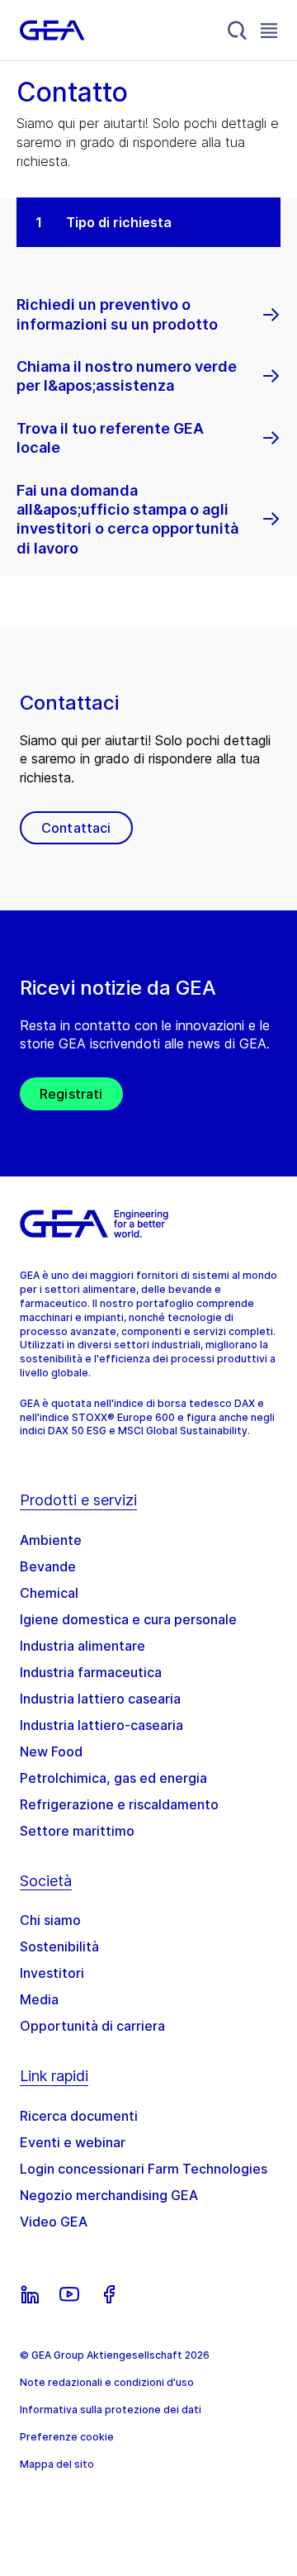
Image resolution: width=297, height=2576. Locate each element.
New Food (51, 1751)
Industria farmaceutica (91, 1672)
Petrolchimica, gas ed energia (113, 1778)
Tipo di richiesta (119, 222)
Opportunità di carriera (92, 2026)
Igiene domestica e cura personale (128, 1619)
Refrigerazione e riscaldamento (119, 1804)
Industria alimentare (82, 1646)
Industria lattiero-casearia (101, 1725)
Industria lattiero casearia (100, 1699)
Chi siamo (50, 1920)
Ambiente (51, 1540)
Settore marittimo (77, 1831)
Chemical (49, 1593)
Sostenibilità (59, 1946)
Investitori (52, 1973)
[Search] (238, 31)
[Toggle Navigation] (269, 30)
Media (39, 1999)
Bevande (48, 1566)
